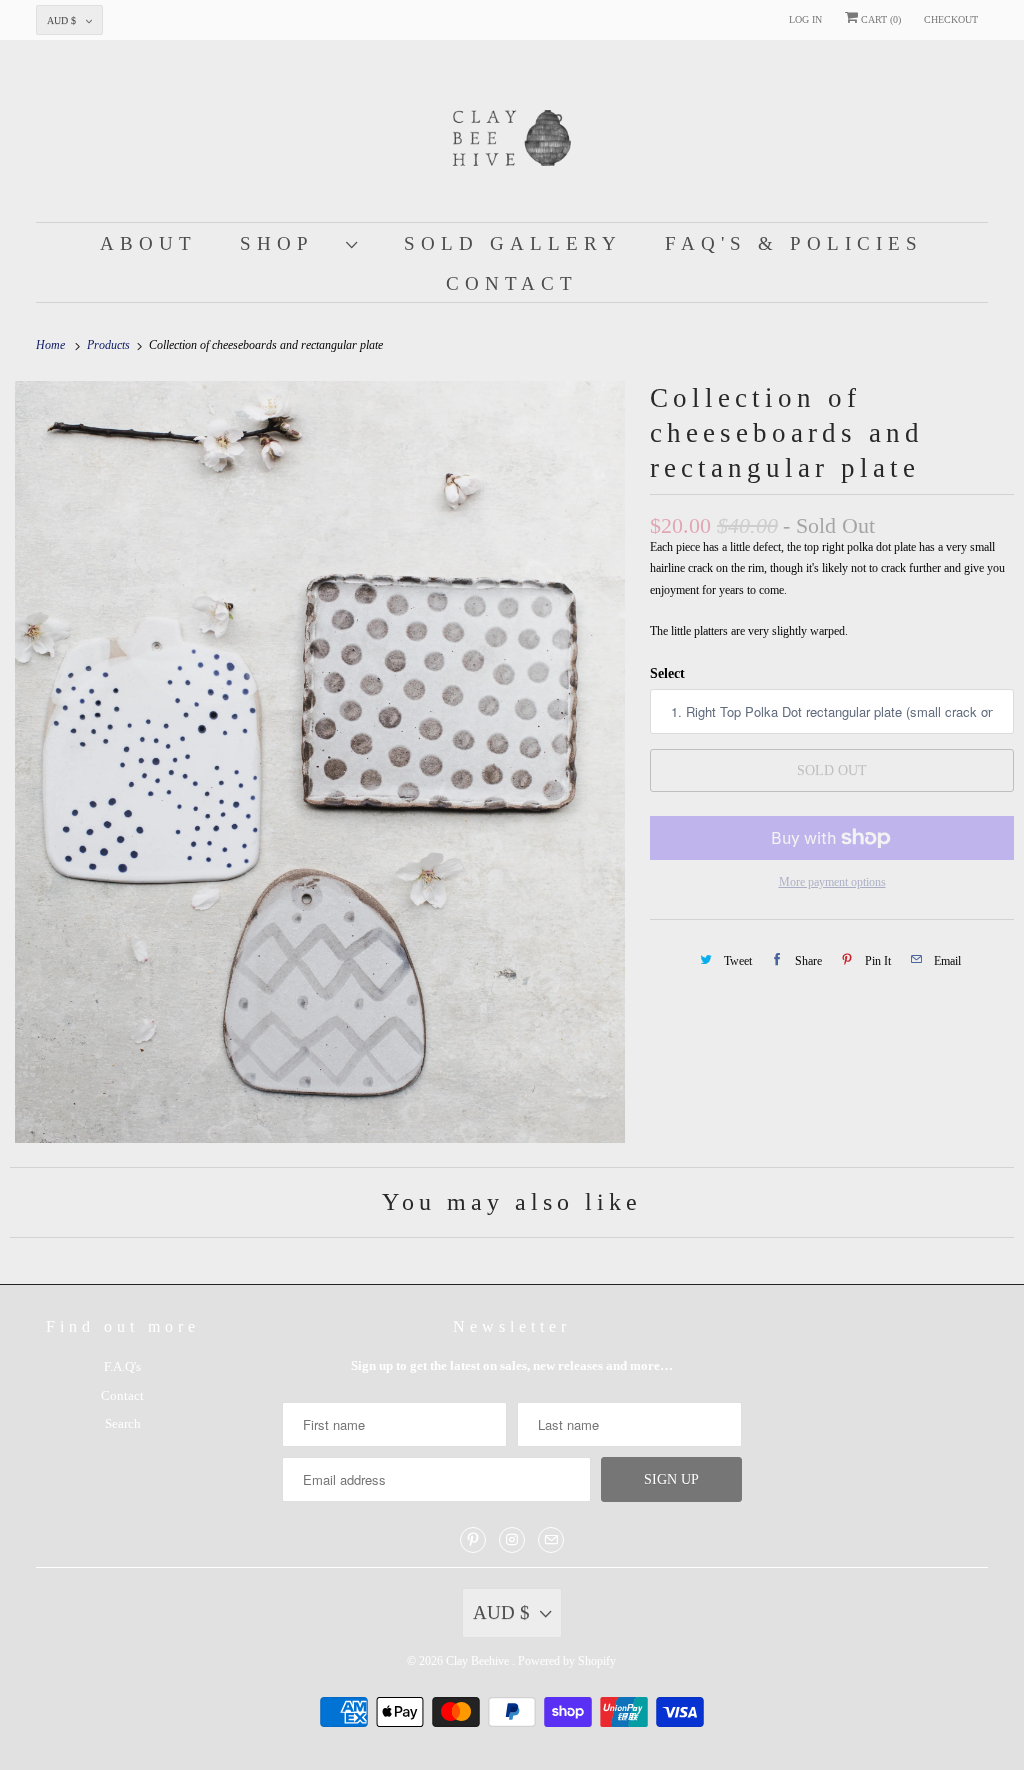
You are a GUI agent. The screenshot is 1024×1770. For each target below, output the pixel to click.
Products (110, 345)
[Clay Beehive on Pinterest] (473, 1540)
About (148, 243)
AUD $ (61, 20)
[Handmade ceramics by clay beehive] (320, 762)
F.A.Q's (122, 1366)
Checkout (951, 19)
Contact (512, 283)
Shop (288, 243)
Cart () (879, 19)
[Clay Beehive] (512, 136)
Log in (805, 19)
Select (667, 673)
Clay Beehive (479, 1661)
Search (123, 1423)
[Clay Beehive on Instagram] (512, 1540)
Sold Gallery (513, 243)
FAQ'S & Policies (794, 243)
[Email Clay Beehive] (551, 1540)
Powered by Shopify (567, 1661)
